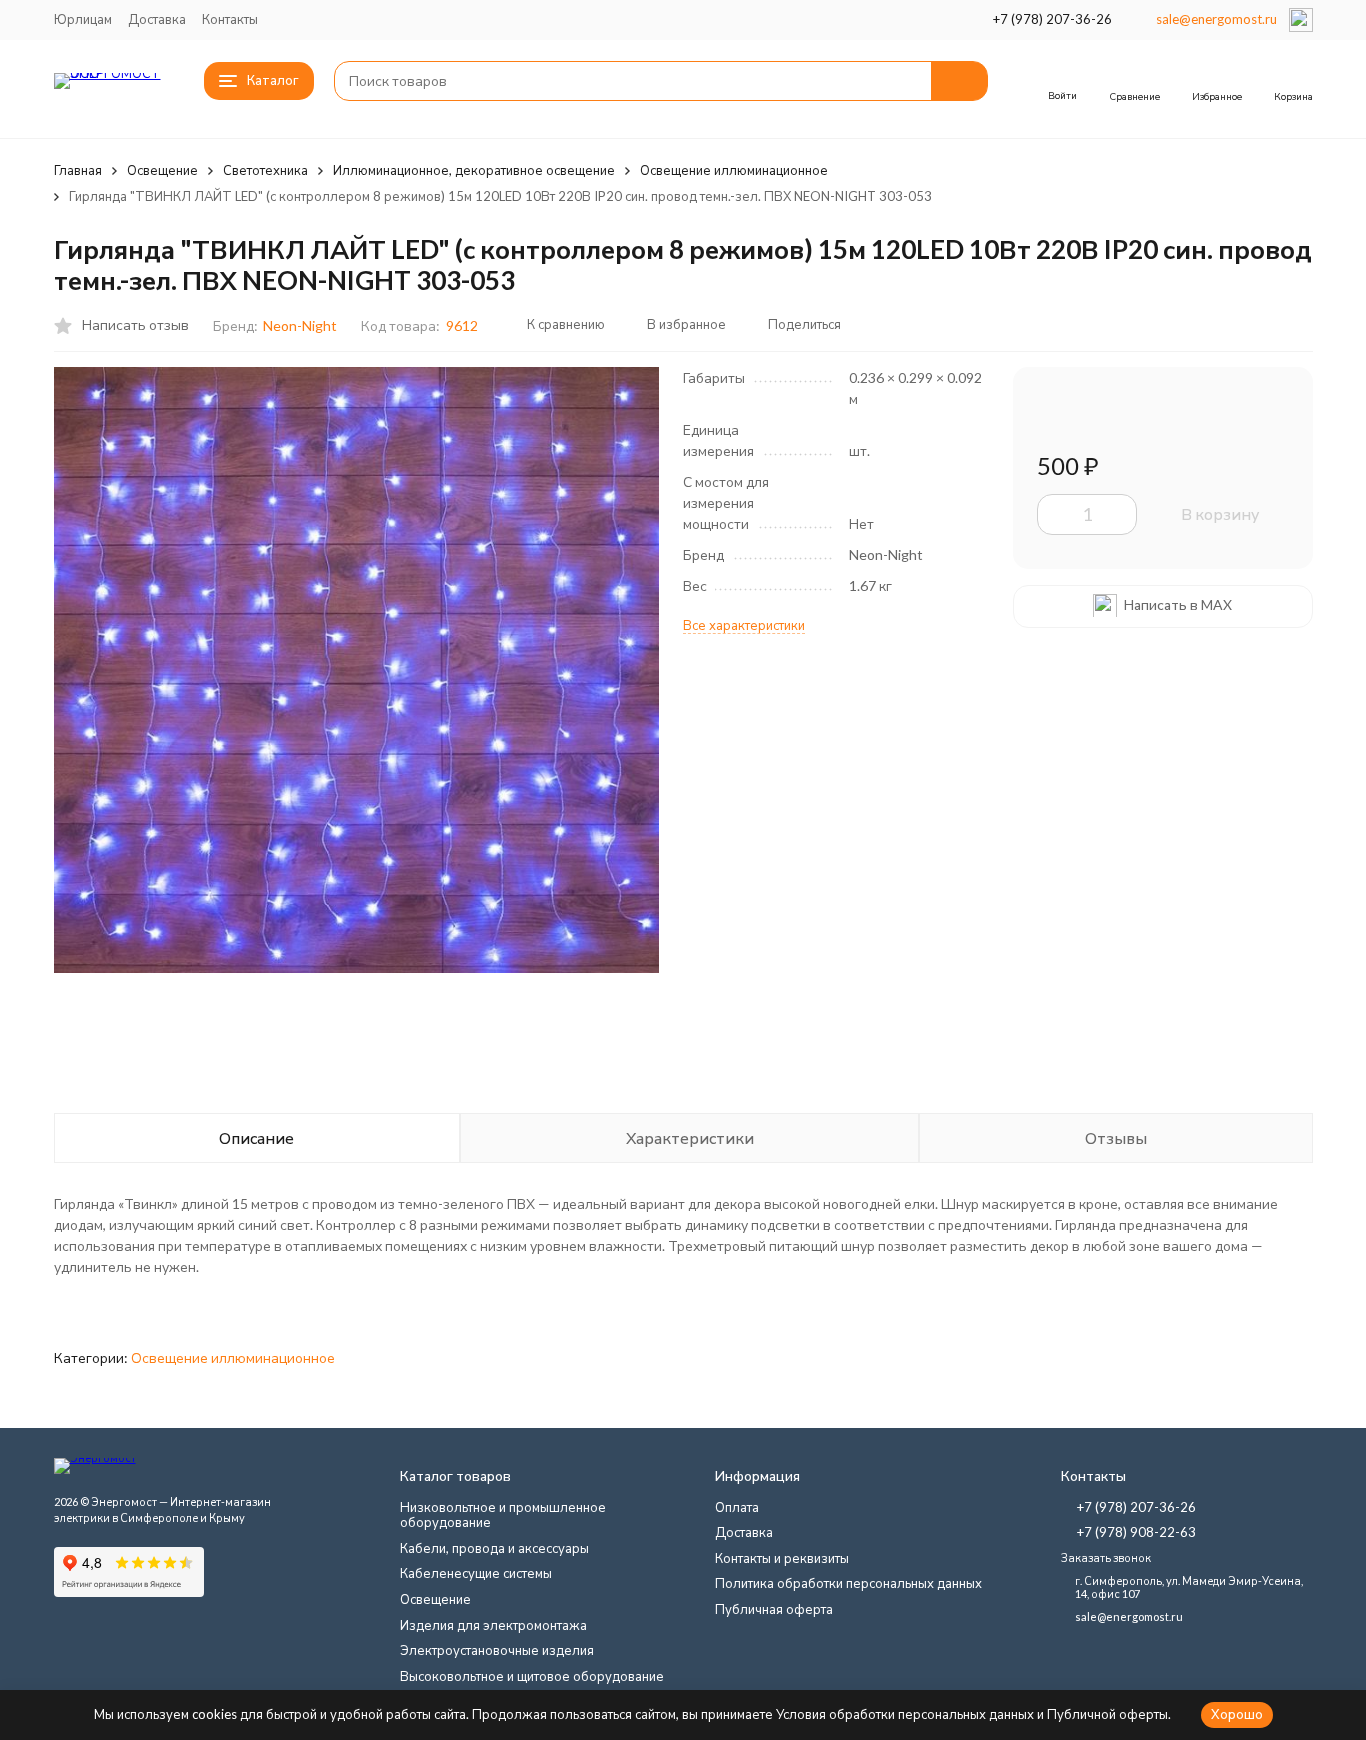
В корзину (1220, 513)
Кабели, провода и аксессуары (494, 1548)
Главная (78, 170)
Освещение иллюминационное (734, 170)
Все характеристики (744, 625)
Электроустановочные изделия (497, 1650)
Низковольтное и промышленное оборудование (503, 1515)
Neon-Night (300, 325)
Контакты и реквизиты (782, 1558)
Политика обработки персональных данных (848, 1583)
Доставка (157, 19)
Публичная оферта (774, 1609)
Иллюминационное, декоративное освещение (474, 170)
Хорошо (1237, 1714)
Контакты (230, 19)
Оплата (737, 1507)
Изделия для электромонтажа (493, 1625)
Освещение (162, 170)
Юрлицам (83, 19)
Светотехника (265, 170)
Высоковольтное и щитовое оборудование (532, 1676)
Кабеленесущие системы (476, 1573)
